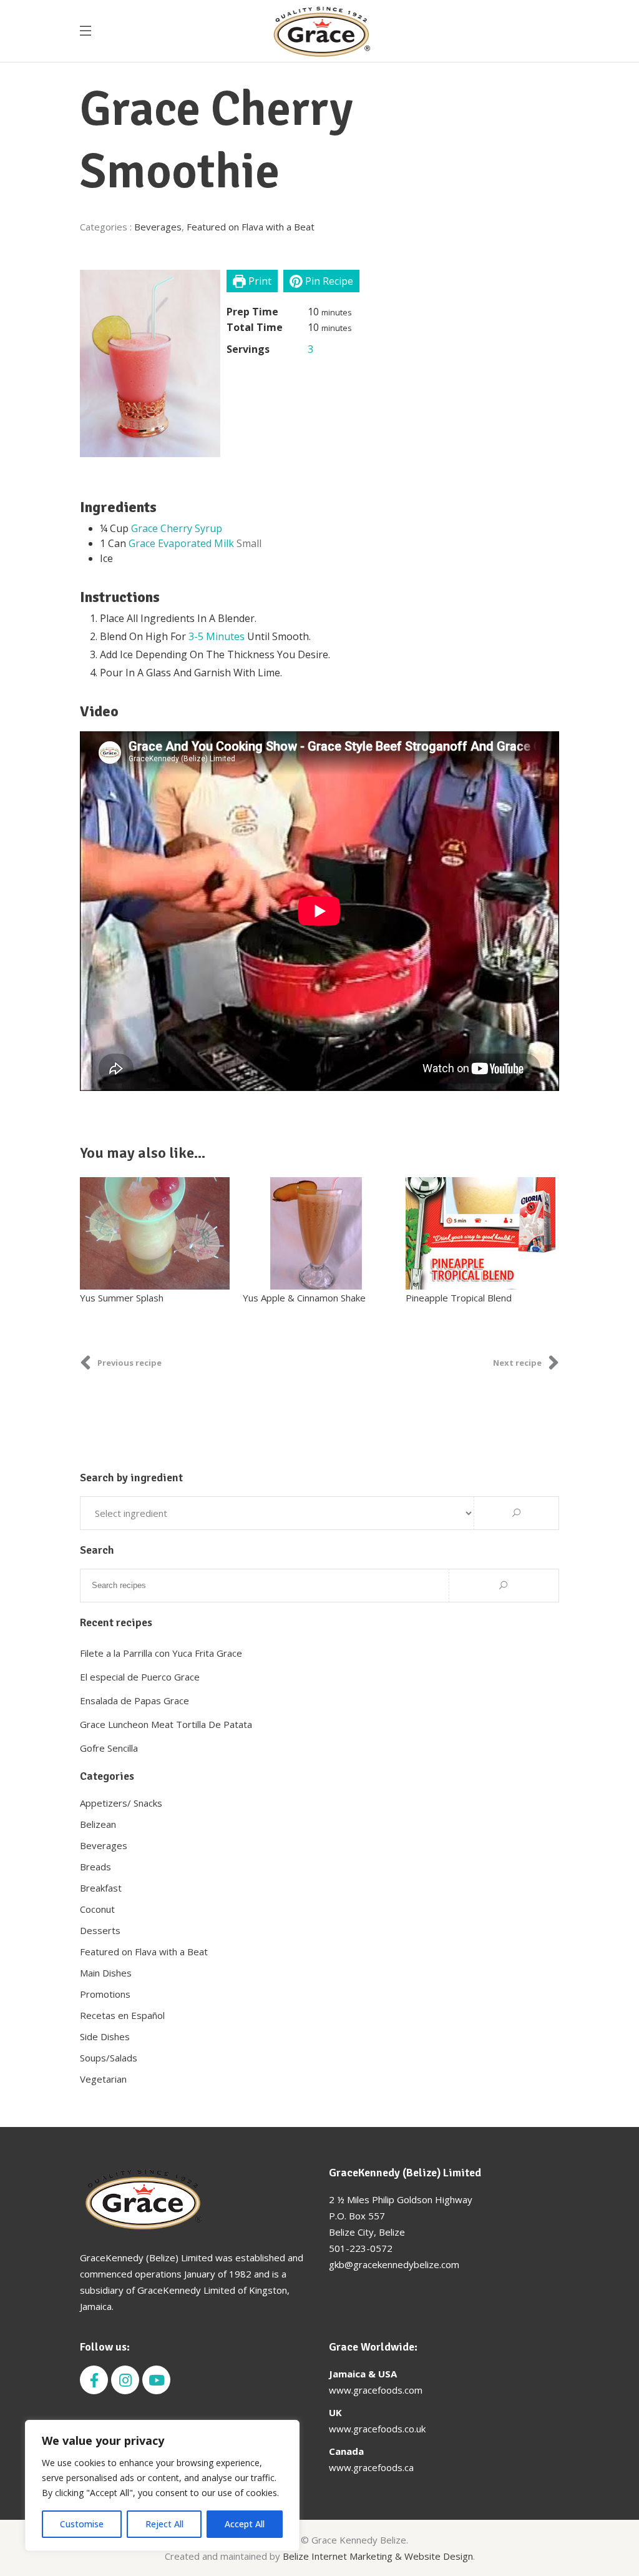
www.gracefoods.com (376, 2390)
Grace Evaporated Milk (181, 543)
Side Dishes (105, 2036)
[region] (162, 2485)
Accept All (245, 2524)
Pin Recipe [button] (328, 281)
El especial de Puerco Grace (140, 1677)
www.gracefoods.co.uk (377, 2429)
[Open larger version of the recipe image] (150, 363)
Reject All (164, 2524)
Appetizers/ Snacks (121, 1803)
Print (259, 281)
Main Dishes (106, 1973)
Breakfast (101, 1888)
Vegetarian (103, 2079)
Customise (82, 2524)
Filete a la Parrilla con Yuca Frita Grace (161, 1653)
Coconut (97, 1909)
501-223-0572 (361, 2248)
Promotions (105, 1994)
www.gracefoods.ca (371, 2467)
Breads (95, 1867)
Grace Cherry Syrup (177, 528)
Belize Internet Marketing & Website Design (378, 2556)
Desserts (100, 1930)
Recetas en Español (122, 2015)
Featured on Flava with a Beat (251, 227)
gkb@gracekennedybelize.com (394, 2264)
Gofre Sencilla (109, 1748)
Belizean (98, 1824)
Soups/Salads (109, 2058)
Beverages (158, 227)
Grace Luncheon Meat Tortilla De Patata (166, 1724)
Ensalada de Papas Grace (134, 1700)
